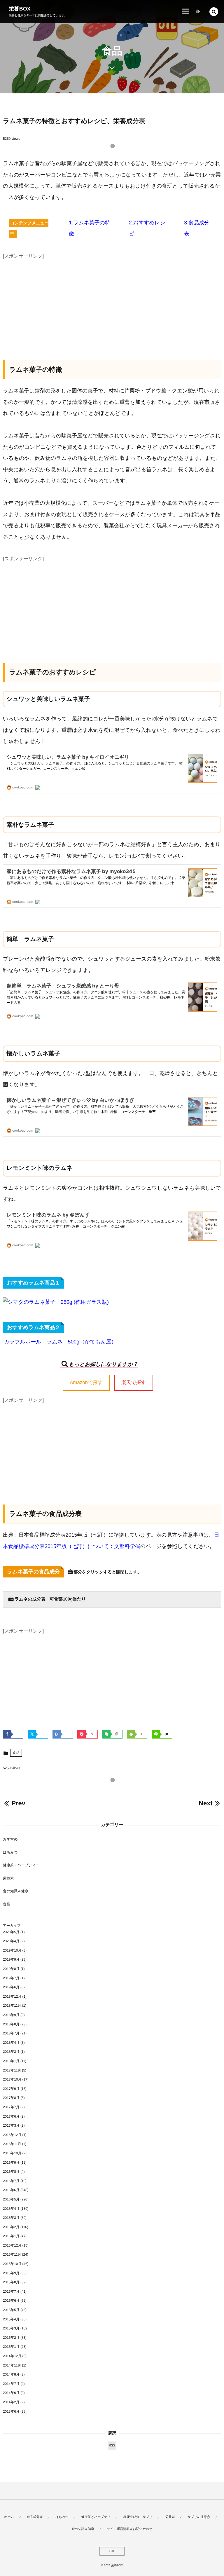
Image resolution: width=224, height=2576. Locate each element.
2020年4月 (11, 1941)
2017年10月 (12, 2079)
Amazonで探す (86, 1382)
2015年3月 (11, 2328)
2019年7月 (11, 1978)
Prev (18, 1803)
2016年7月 (11, 2181)
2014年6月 (11, 2393)
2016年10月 (12, 2153)
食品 (16, 1753)
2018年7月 (11, 2033)
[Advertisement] (112, 302)
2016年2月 (11, 2227)
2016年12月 (12, 2135)
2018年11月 (12, 2006)
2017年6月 (11, 2116)
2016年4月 (11, 2209)
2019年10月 (12, 1950)
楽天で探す (134, 1382)
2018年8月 (11, 2024)
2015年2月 (11, 2338)
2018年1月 (11, 2061)
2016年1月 (11, 2236)
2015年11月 (12, 2254)
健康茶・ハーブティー (21, 1865)
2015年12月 (12, 2245)
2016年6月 (11, 2190)
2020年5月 (11, 1932)
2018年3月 (11, 2052)
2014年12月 (12, 2356)
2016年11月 (12, 2144)
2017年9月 (11, 2089)
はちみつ (10, 1852)
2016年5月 (11, 2199)
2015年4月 (11, 2319)
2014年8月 (11, 2374)
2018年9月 (11, 2015)
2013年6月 (11, 2411)
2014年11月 (12, 2365)
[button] (214, 12)
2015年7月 (11, 2291)
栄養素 (8, 1878)
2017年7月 (11, 2107)
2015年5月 (11, 2310)
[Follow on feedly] (198, 12)
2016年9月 (11, 2163)
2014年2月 (11, 2402)
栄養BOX (20, 9)
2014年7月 (11, 2384)
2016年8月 (11, 2172)
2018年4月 (11, 2043)
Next (205, 1803)
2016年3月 (11, 2218)
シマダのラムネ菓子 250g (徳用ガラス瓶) (58, 1302)
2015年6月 (11, 2301)
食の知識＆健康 (16, 1891)
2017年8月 (11, 2098)
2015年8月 (11, 2282)
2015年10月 (12, 2264)
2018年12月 (12, 1996)
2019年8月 (11, 1969)
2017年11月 (12, 2070)
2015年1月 (11, 2347)
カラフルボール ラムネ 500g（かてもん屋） (60, 1342)
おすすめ (10, 1839)
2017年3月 (11, 2125)
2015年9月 (11, 2273)
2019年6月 (11, 1987)
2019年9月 (11, 1959)
